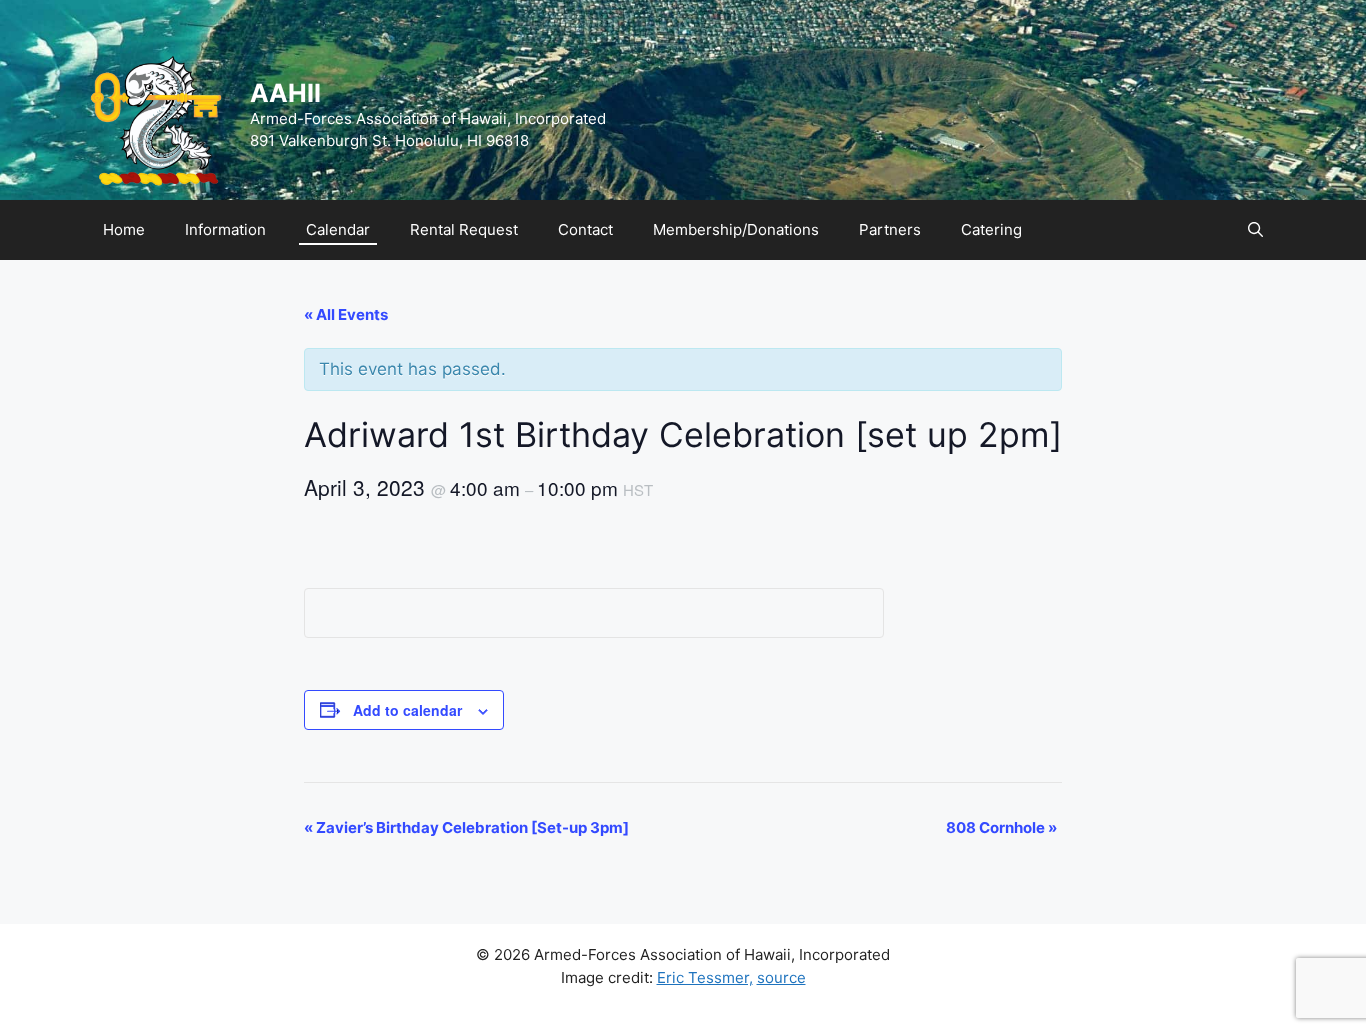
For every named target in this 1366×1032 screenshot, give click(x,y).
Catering (991, 229)
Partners (890, 229)
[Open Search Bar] (1255, 230)
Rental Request (464, 229)
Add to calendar (407, 710)
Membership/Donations (736, 229)
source (781, 977)
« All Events (346, 314)
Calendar (338, 229)
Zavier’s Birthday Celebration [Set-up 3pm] (466, 827)
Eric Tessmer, (705, 977)
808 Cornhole (1001, 827)
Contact (585, 229)
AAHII (285, 93)
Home (124, 229)
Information (225, 229)
